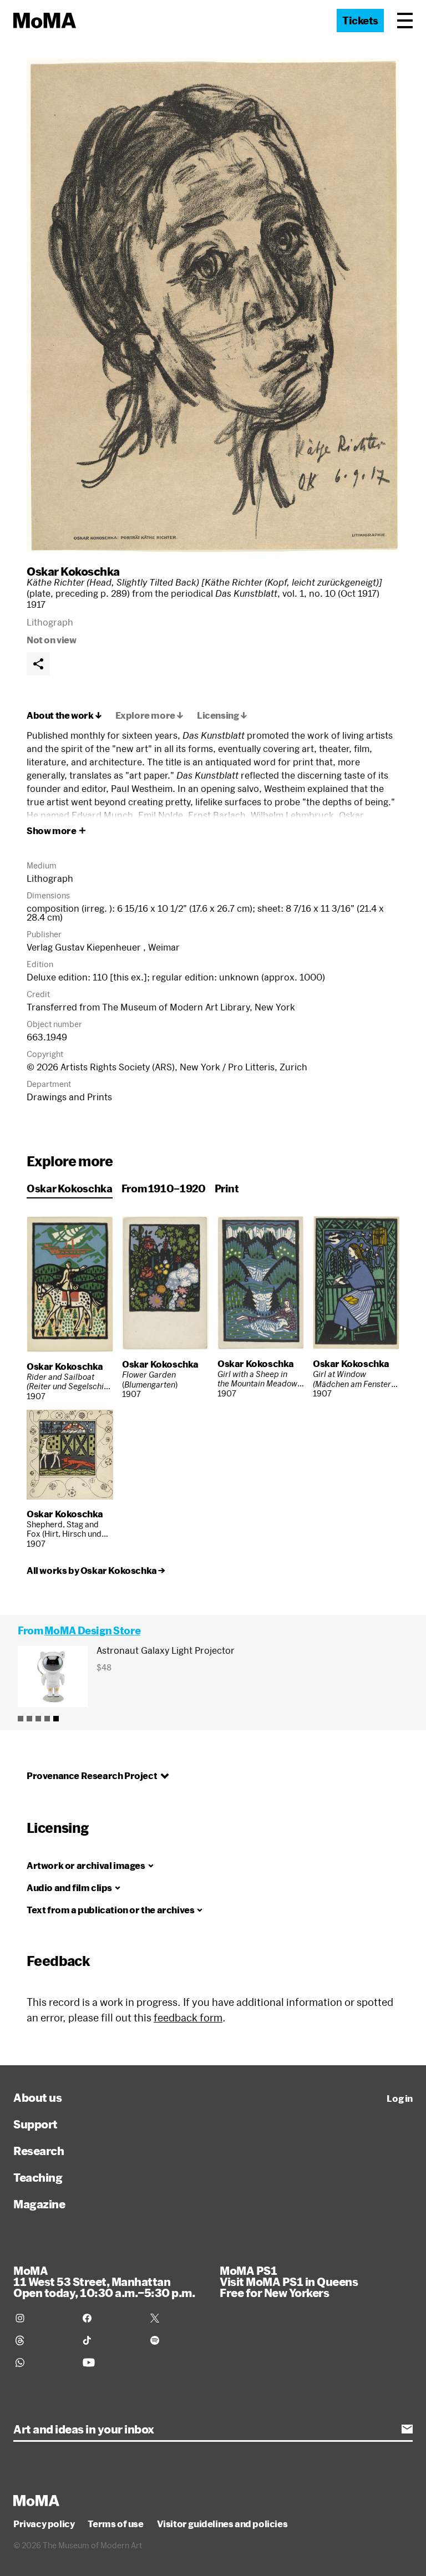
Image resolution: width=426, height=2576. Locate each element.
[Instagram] (42, 2318)
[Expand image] (213, 306)
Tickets (360, 21)
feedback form (188, 2018)
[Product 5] (56, 1719)
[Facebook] (110, 2318)
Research (39, 2151)
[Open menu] (405, 21)
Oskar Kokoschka (73, 571)
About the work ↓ (64, 715)
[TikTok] (110, 2340)
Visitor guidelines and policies (222, 2524)
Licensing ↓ (222, 715)
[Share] (38, 664)
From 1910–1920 (164, 1188)
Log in (400, 2099)
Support (35, 2124)
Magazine (39, 2204)
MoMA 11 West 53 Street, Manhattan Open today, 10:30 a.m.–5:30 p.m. (104, 2282)
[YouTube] (110, 2362)
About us (37, 2097)
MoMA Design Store (92, 1630)
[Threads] (42, 2340)
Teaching (38, 2177)
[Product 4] (47, 1719)
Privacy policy (44, 2524)
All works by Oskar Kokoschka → (96, 1571)
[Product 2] (29, 1719)
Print (227, 1188)
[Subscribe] (407, 2429)
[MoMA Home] (45, 21)
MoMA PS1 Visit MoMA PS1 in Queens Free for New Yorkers (289, 2282)
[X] (177, 2318)
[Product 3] (38, 1719)
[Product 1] (21, 1719)
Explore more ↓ (149, 715)
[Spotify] (177, 2340)
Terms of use (115, 2524)
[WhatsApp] (42, 2362)
